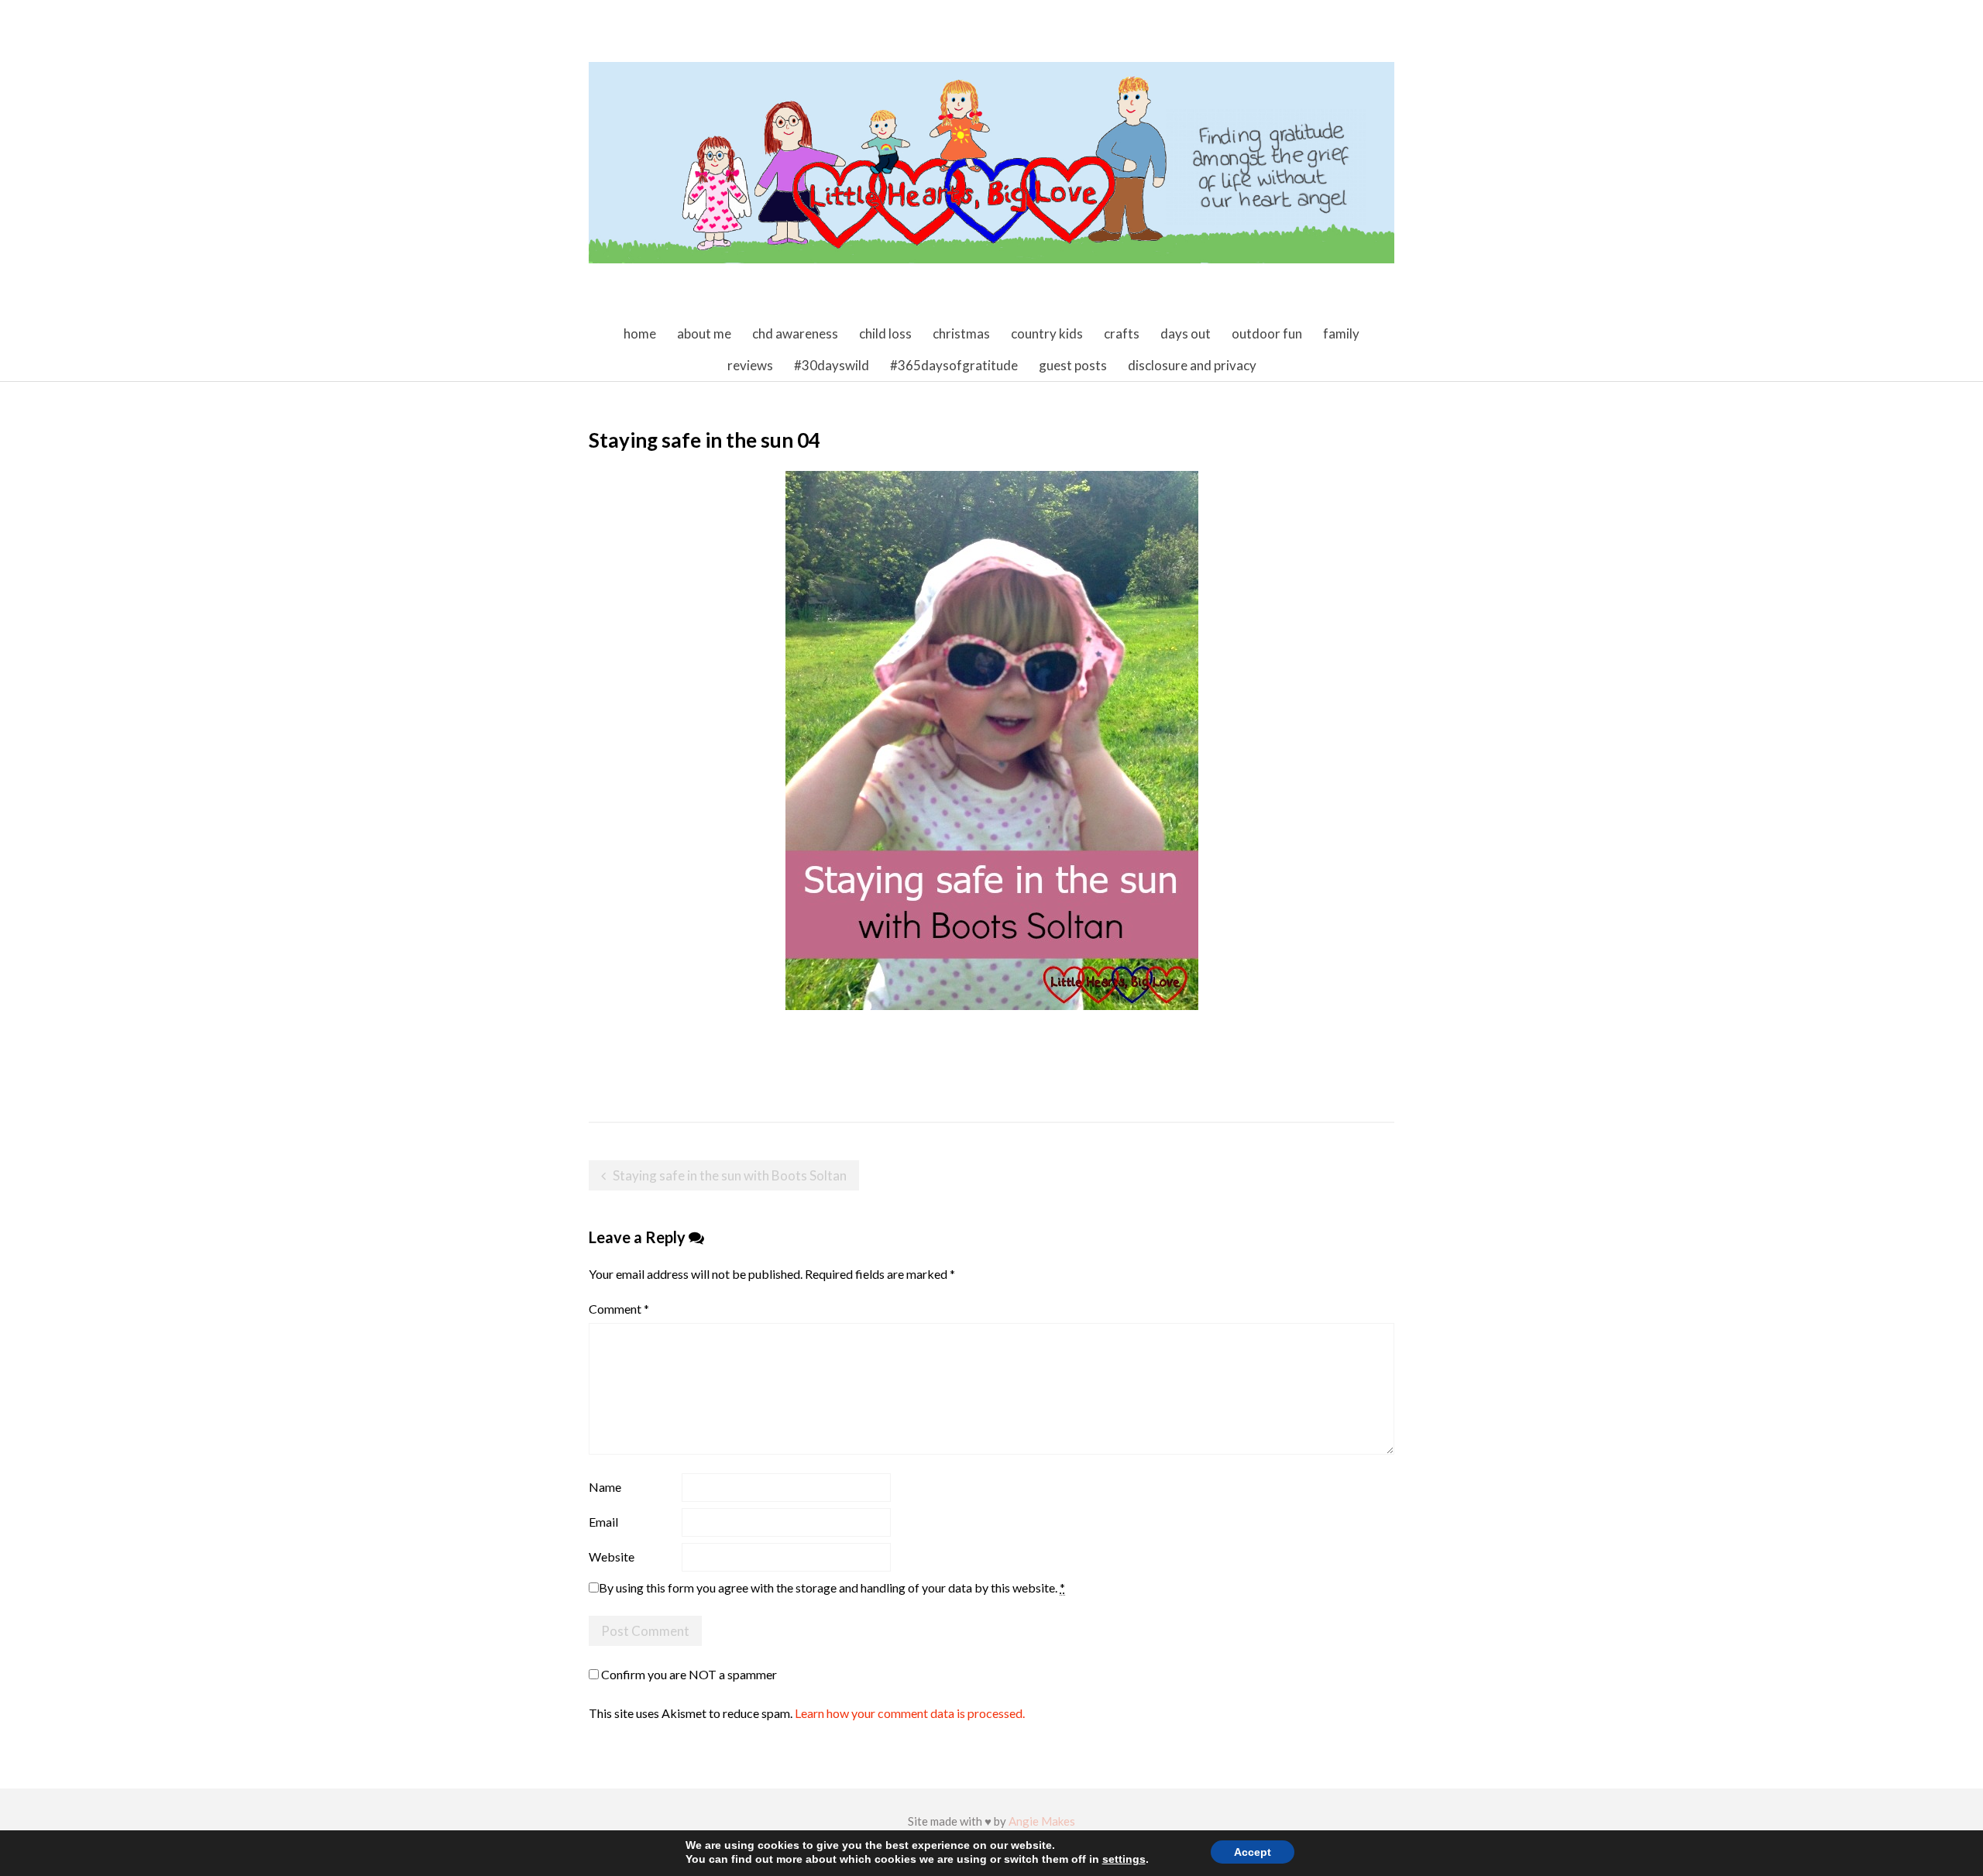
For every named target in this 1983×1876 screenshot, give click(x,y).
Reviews (750, 365)
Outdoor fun (1267, 333)
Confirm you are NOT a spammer (688, 1674)
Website (612, 1556)
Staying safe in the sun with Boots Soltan (730, 1175)
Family (1341, 333)
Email (603, 1522)
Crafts (1122, 333)
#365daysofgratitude (954, 365)
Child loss (885, 333)
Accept (1253, 1852)
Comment (619, 1309)
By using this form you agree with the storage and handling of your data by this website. (832, 1587)
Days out (1186, 333)
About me (704, 333)
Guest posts (1073, 365)
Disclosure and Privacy (1192, 365)
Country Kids (1047, 333)
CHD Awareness (795, 333)
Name (605, 1487)
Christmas (961, 333)
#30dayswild (832, 365)
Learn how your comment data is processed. (910, 1713)
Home (640, 333)
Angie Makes (1042, 1821)
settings (1124, 1859)
